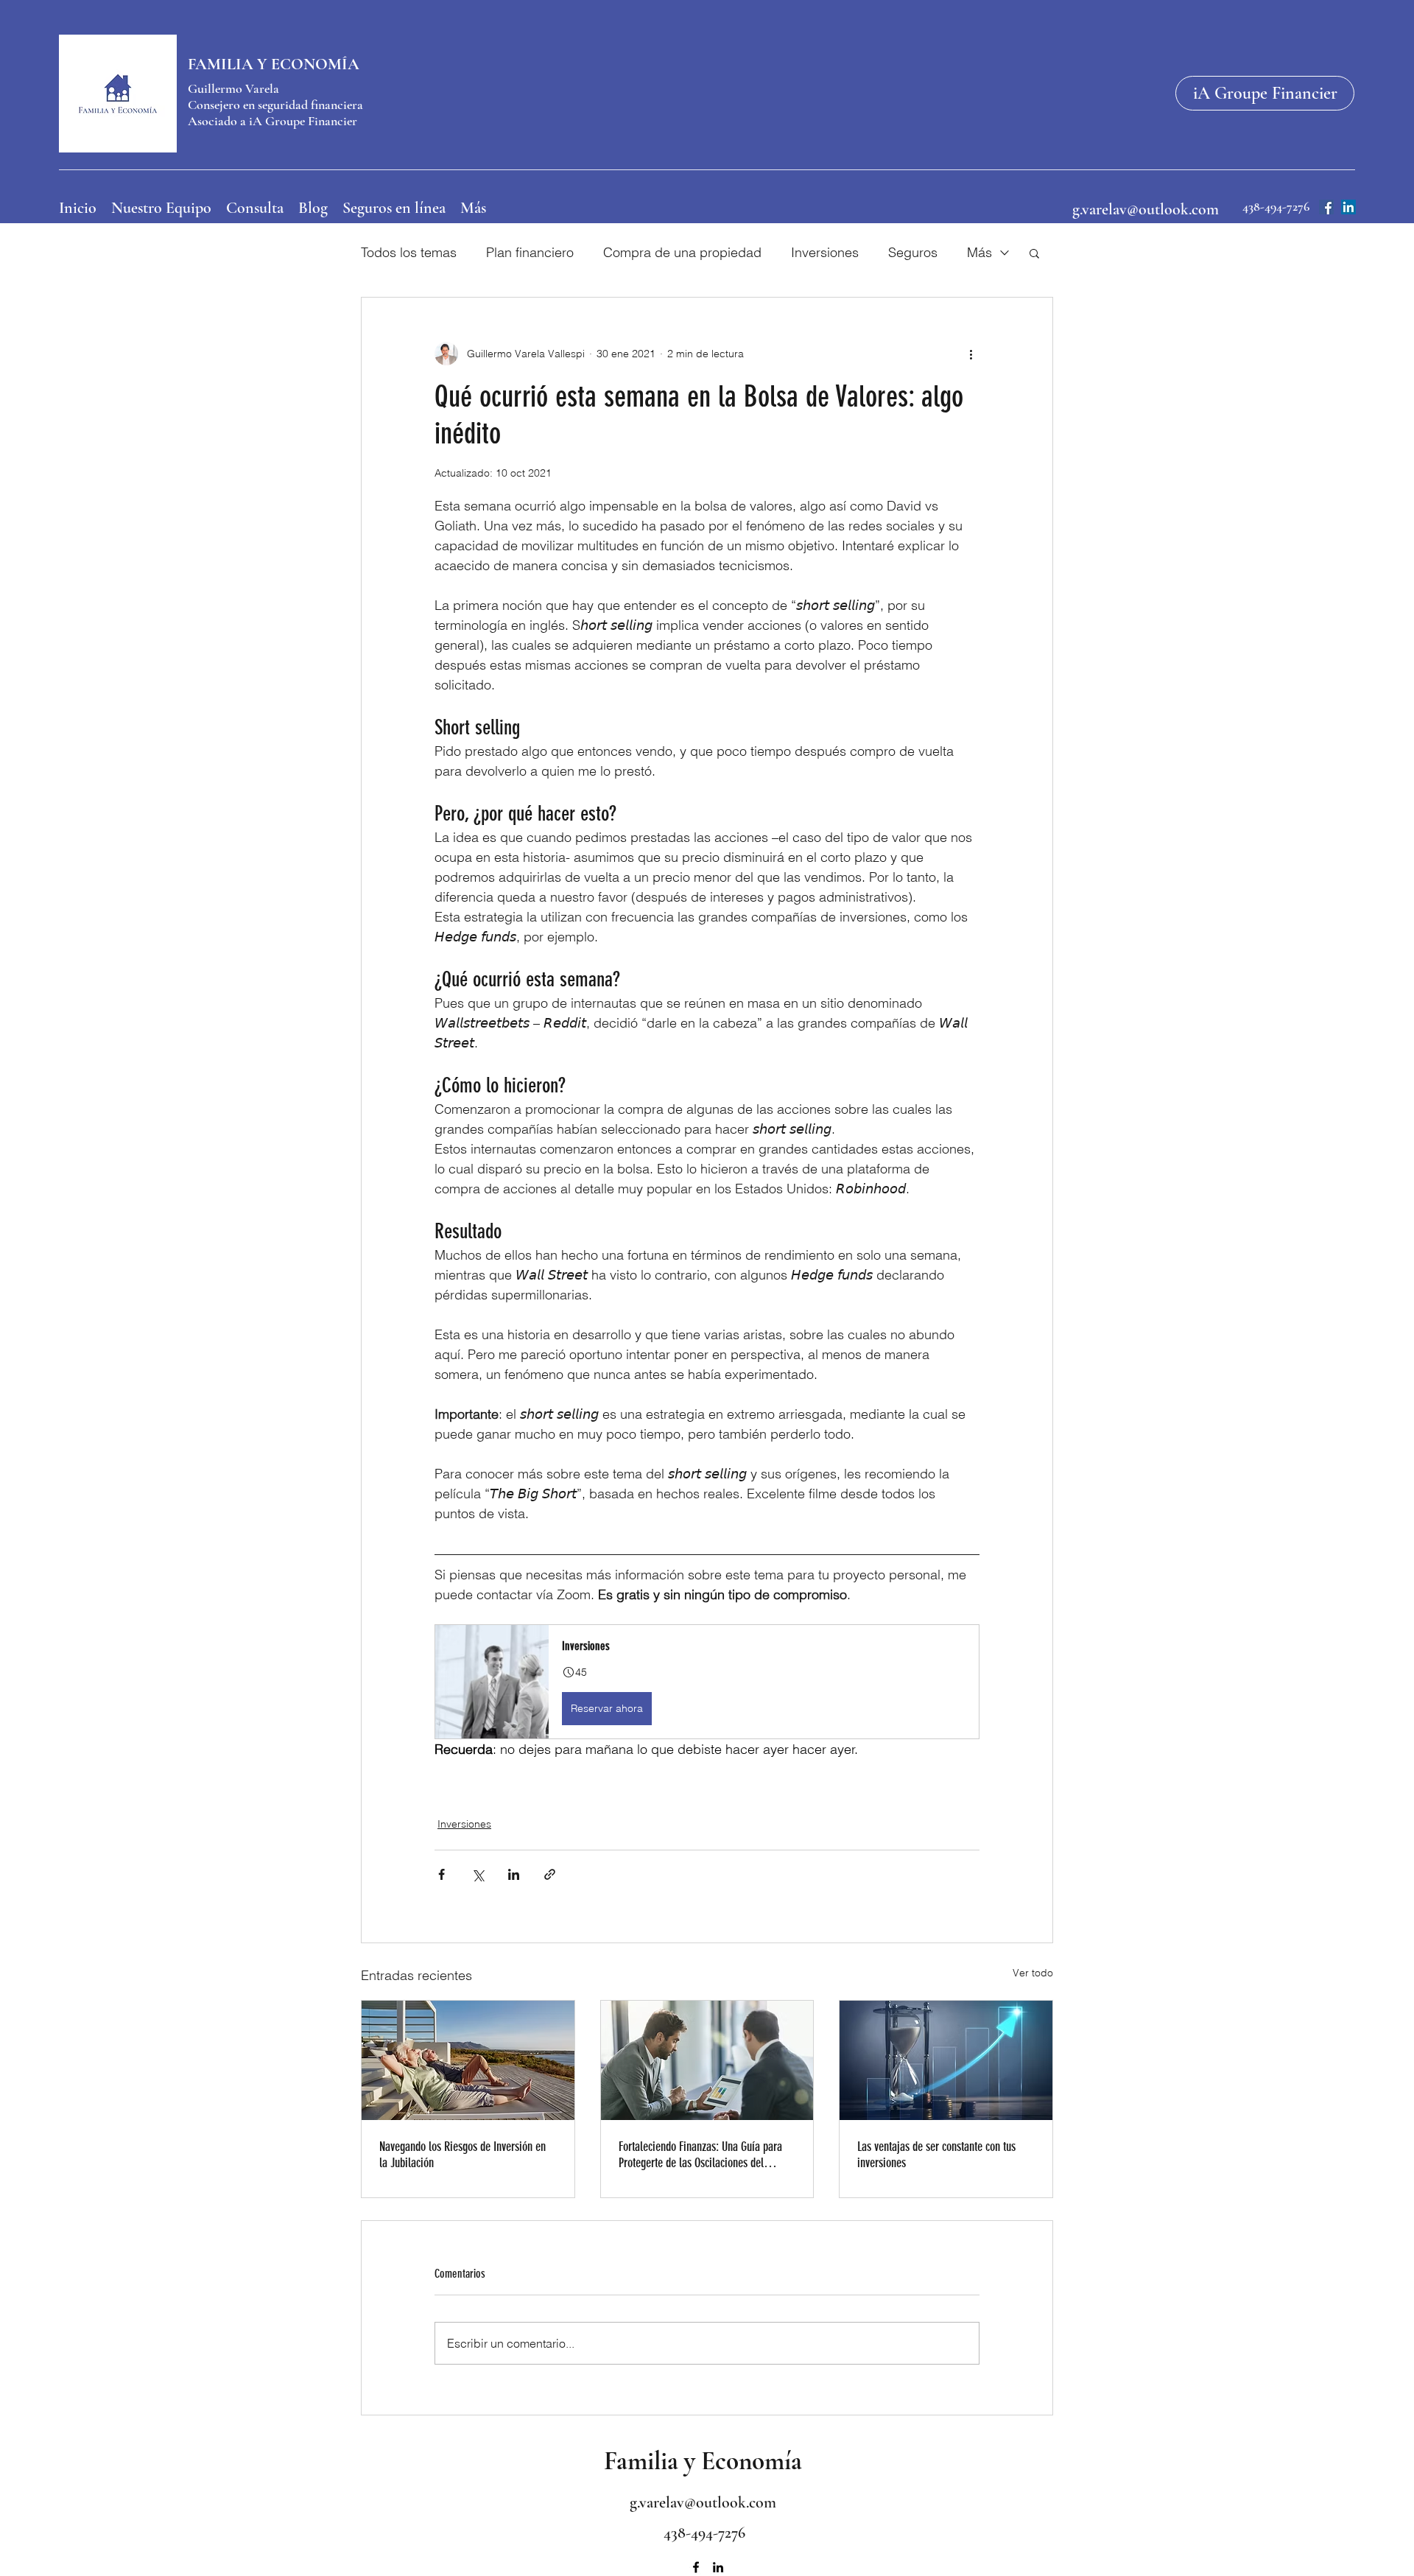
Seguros (913, 252)
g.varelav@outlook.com (1146, 209)
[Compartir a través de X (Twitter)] (478, 1874)
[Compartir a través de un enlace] (550, 1874)
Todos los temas (409, 252)
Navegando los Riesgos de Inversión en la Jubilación (462, 2155)
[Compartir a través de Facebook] (442, 1874)
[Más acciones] (971, 354)
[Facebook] (1326, 207)
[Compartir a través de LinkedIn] (514, 1874)
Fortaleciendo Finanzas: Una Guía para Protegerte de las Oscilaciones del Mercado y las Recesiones (700, 2155)
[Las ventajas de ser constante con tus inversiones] (946, 2060)
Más (979, 252)
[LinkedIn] (1348, 207)
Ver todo (1033, 1973)
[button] (1034, 253)
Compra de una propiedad (682, 252)
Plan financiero (530, 252)
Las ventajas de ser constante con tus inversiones (936, 2155)
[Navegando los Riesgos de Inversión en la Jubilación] (468, 2060)
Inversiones (825, 252)
